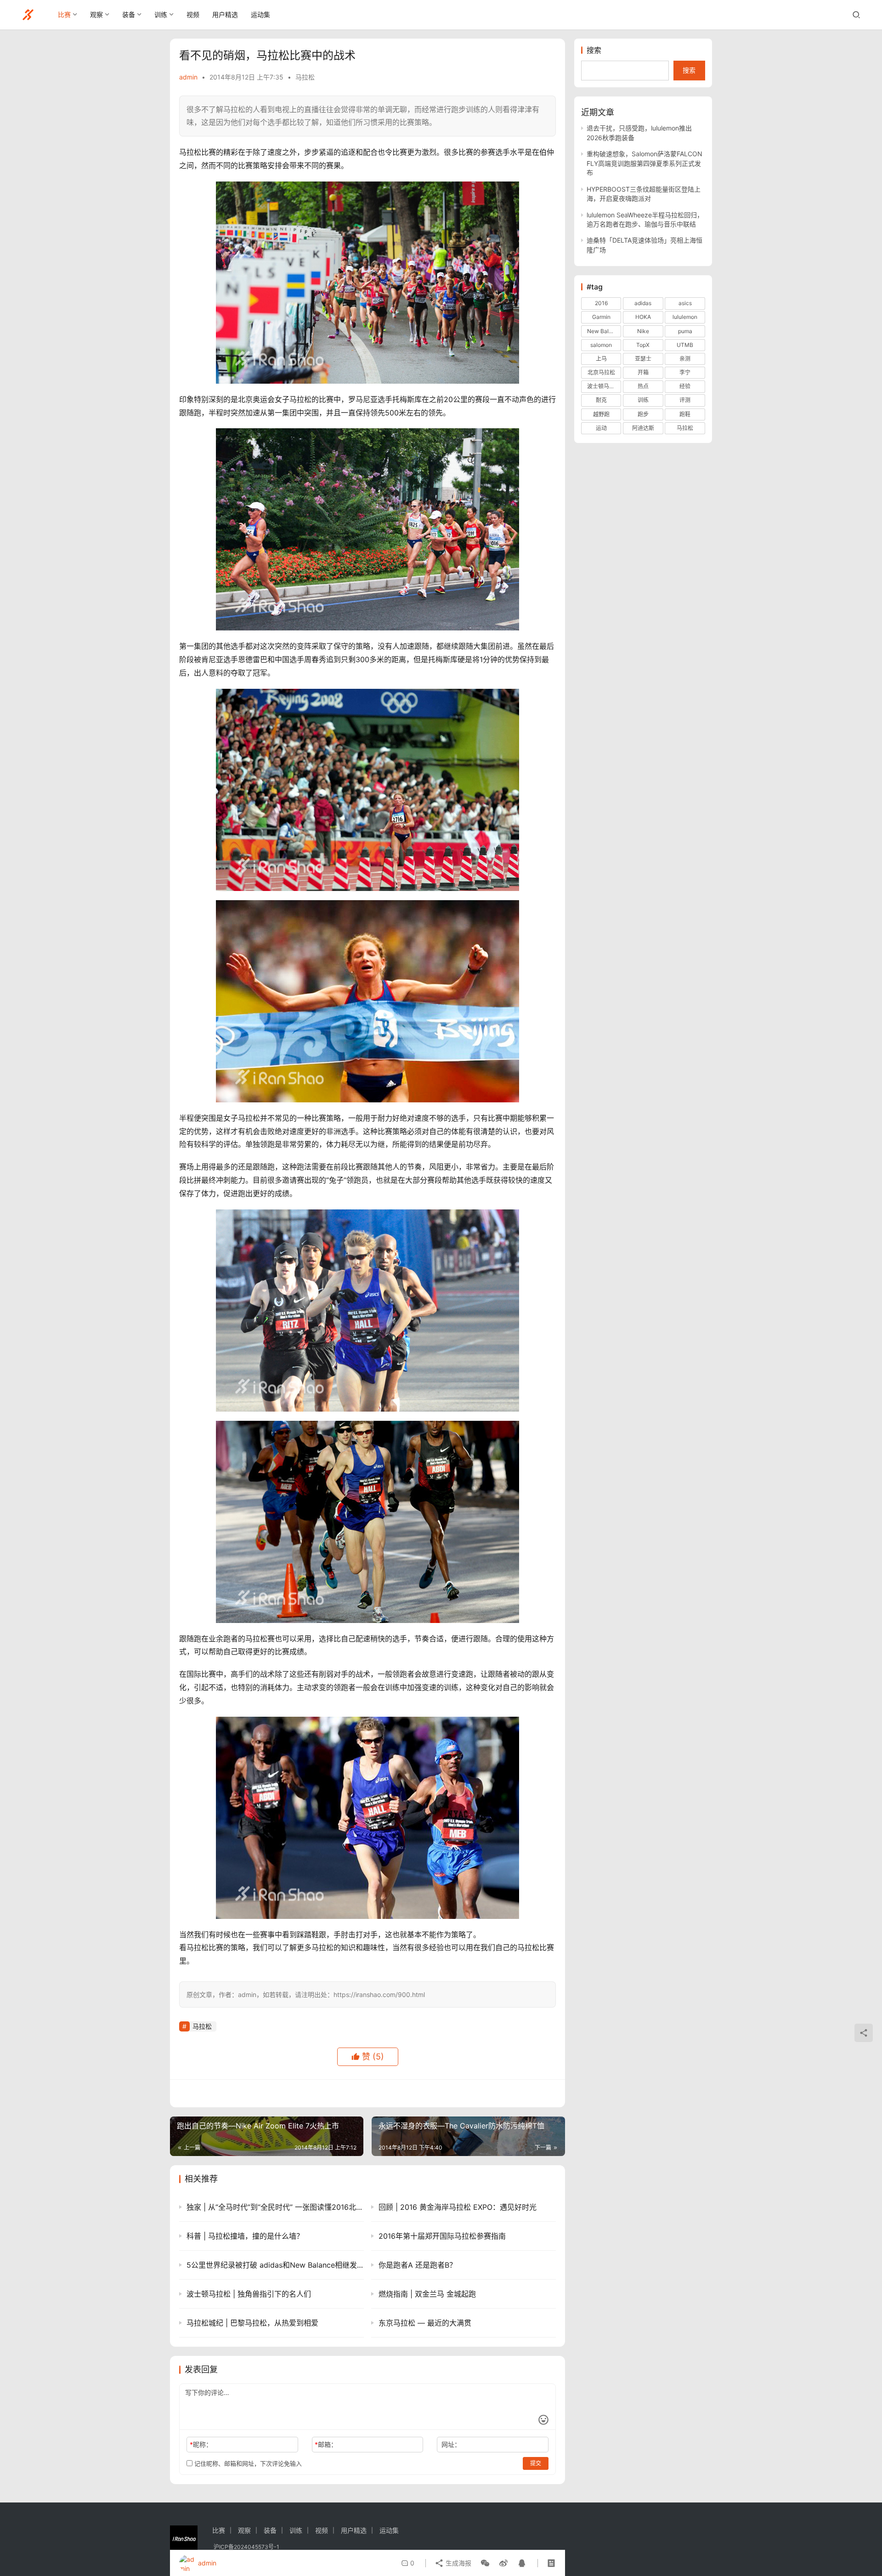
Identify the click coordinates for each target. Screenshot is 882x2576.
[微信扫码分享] (485, 2563)
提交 (536, 2463)
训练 (161, 14)
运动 (601, 428)
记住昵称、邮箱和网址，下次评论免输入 (247, 2463)
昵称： (201, 2444)
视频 (193, 14)
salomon (601, 345)
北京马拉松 (601, 372)
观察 (96, 14)
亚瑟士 (643, 359)
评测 (685, 400)
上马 (601, 359)
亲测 (685, 359)
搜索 (594, 50)
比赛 (64, 14)
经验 (685, 386)
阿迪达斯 (643, 428)
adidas (643, 303)
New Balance (604, 331)
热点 (643, 386)
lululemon (685, 317)
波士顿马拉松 (604, 386)
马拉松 (305, 77)
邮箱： (326, 2444)
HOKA (643, 317)
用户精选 (225, 14)
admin (188, 77)
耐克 (601, 400)
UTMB (685, 345)
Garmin (601, 317)
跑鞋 (685, 414)
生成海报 (458, 2563)
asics (685, 303)
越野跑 (601, 414)
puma (685, 331)
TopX (643, 345)
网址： (451, 2444)
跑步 (643, 414)
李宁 (685, 372)
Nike (643, 331)
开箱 (643, 372)
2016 (601, 303)
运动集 (260, 14)
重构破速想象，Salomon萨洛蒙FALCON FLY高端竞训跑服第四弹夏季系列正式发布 (645, 163)
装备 (129, 14)
